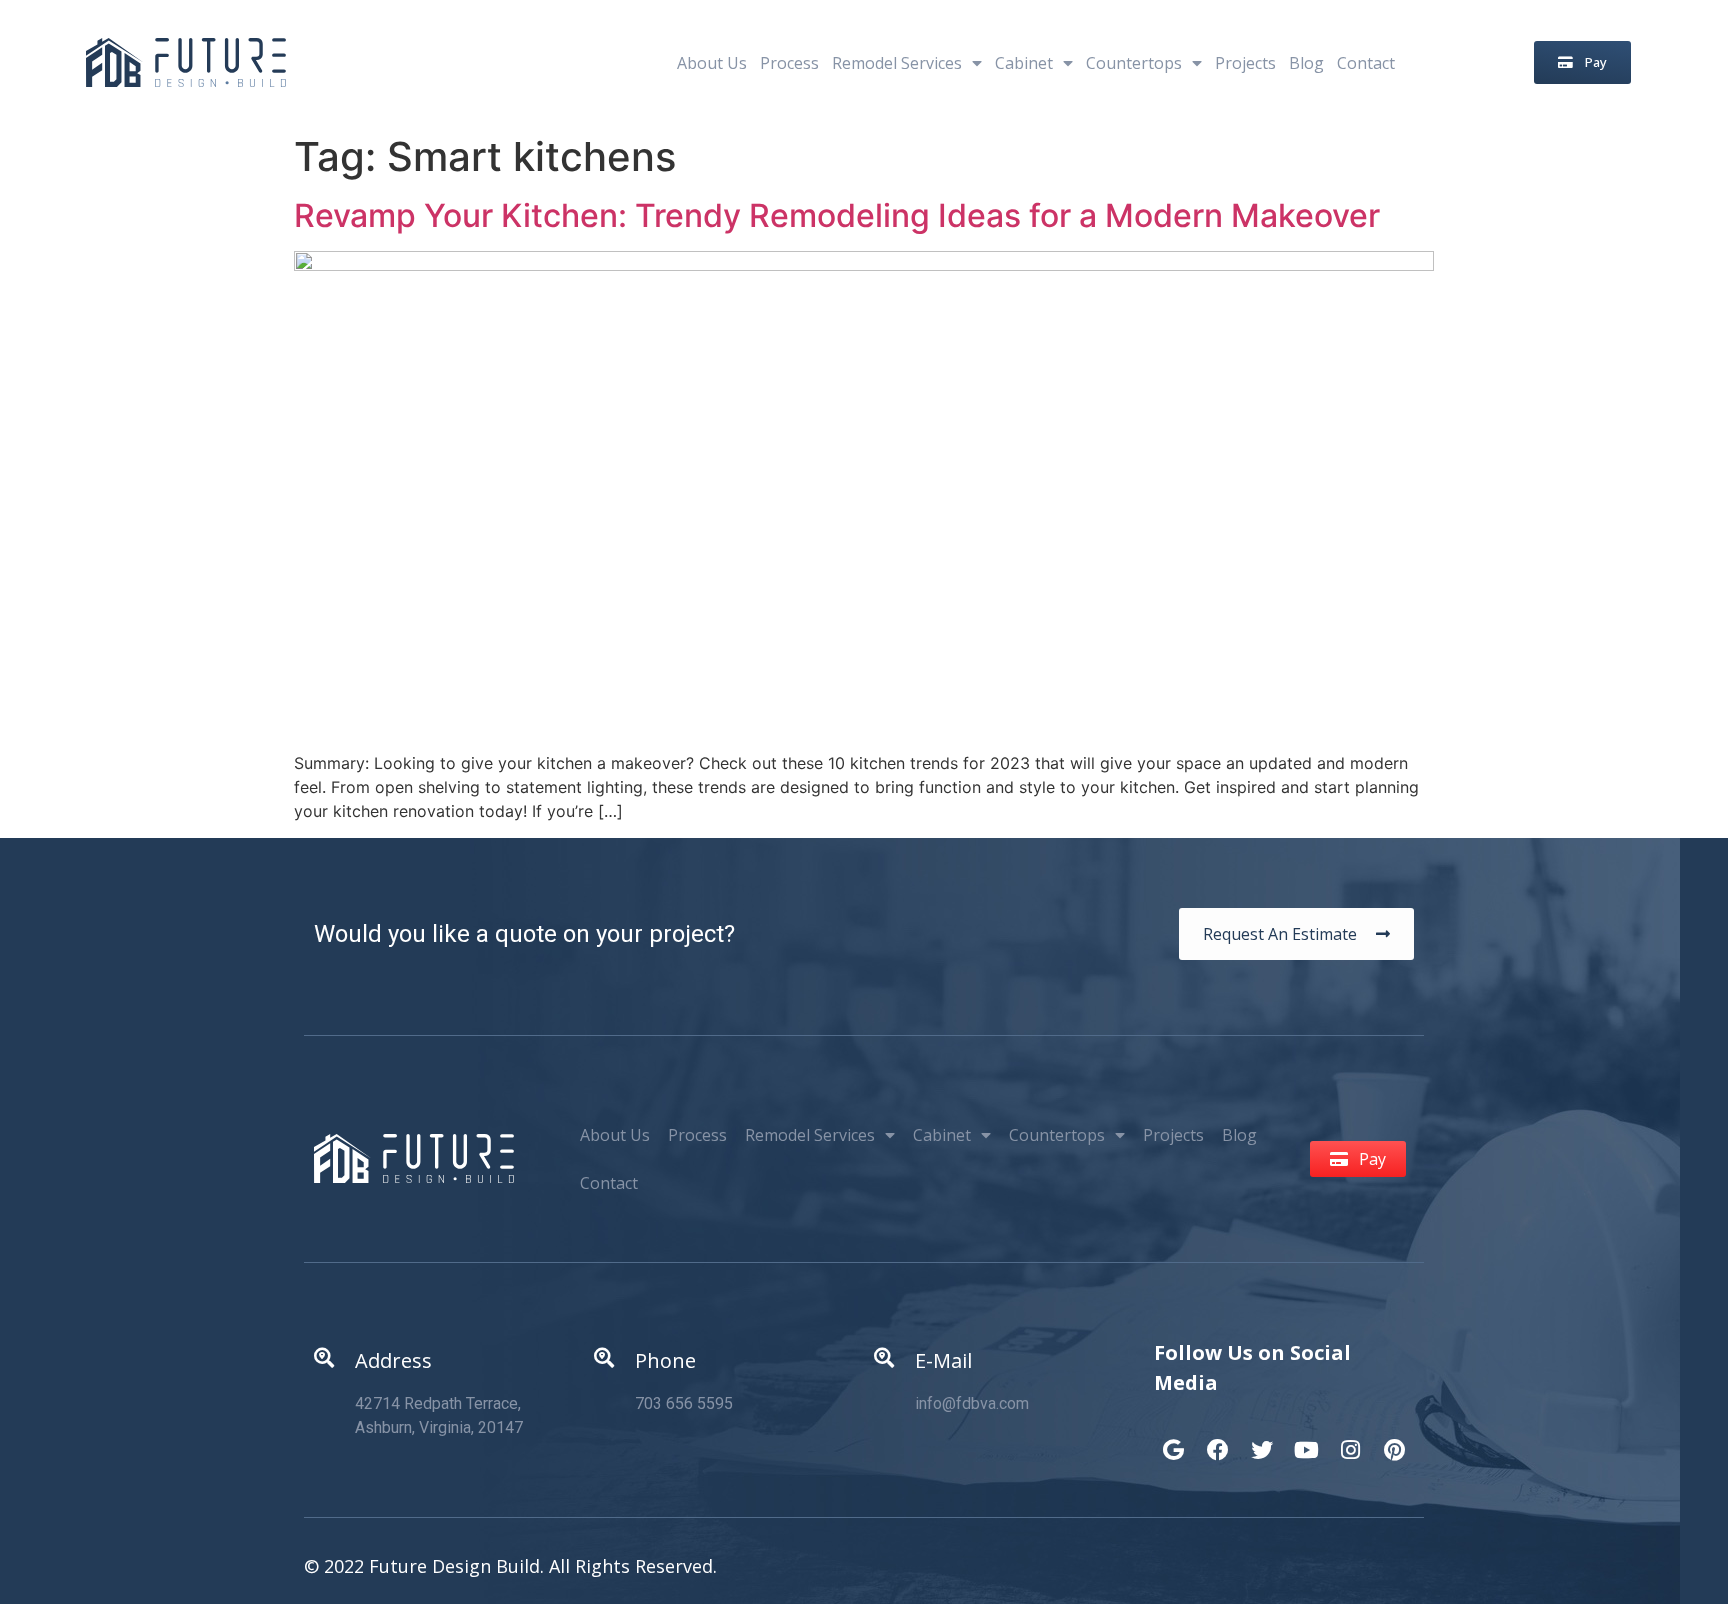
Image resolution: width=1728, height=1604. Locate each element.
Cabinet (1024, 63)
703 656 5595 (684, 1403)
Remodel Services (897, 63)
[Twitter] (1262, 1440)
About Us (712, 63)
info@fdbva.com (972, 1403)
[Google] (1174, 1440)
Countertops (1134, 63)
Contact (1366, 63)
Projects (1245, 63)
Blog (1306, 63)
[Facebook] (1218, 1440)
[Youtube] (1306, 1440)
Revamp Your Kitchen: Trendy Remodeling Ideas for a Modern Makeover (837, 215)
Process (789, 63)
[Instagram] (1350, 1440)
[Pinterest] (1394, 1440)
